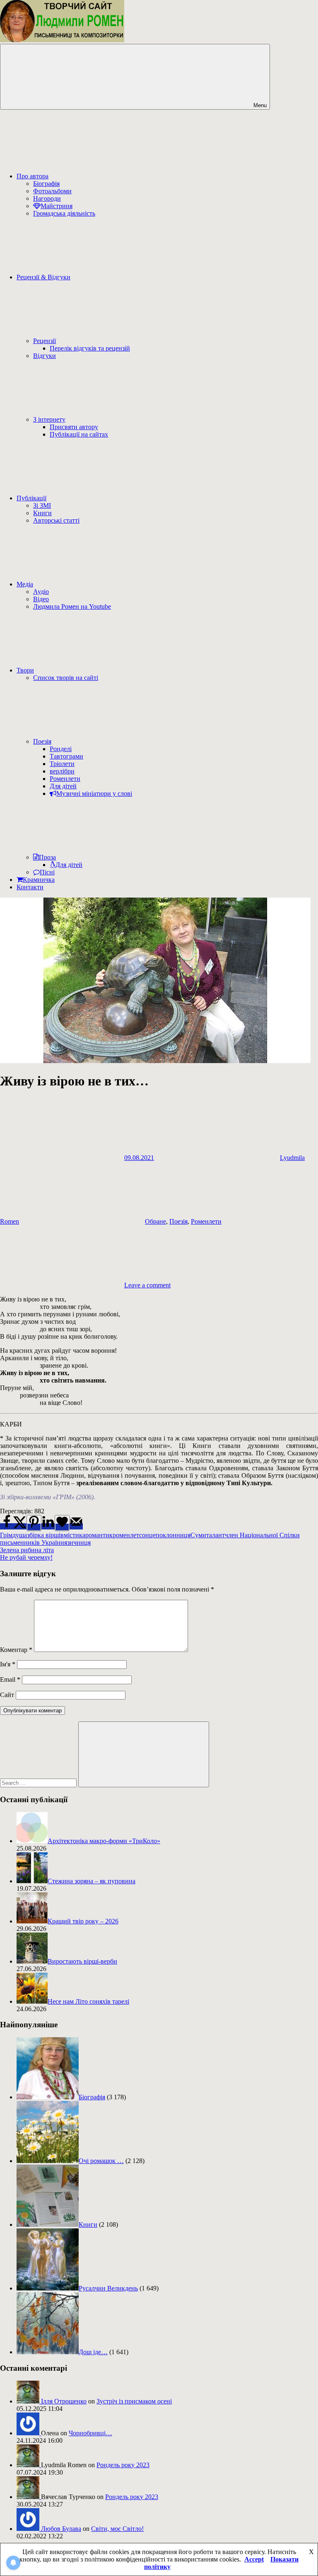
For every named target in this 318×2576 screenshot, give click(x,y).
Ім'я (8, 1664)
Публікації (31, 498)
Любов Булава (61, 2529)
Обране (155, 1221)
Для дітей (63, 786)
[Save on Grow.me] (62, 1523)
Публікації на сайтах (79, 434)
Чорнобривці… (90, 2433)
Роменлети (65, 779)
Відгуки (45, 356)
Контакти (30, 887)
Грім (6, 1535)
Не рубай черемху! (26, 1557)
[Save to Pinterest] (34, 1523)
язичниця (77, 1542)
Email (10, 1679)
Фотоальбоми (52, 191)
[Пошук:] (39, 1783)
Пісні (47, 872)
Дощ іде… (93, 2352)
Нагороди (47, 198)
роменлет (126, 1535)
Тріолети (62, 764)
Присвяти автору (74, 427)
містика (75, 1535)
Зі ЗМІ (42, 505)
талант (216, 1535)
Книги (42, 513)
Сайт (7, 1695)
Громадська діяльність (64, 213)
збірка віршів (45, 1535)
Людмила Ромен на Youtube (72, 606)
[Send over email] (76, 1526)
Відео (41, 599)
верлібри (62, 771)
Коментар (16, 1650)
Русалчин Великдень (108, 2288)
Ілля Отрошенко (64, 2401)
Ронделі (61, 749)
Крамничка (39, 880)
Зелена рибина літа (27, 1550)
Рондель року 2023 (123, 2465)
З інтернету (49, 419)
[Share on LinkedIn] (48, 1526)
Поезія (42, 741)
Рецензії (45, 341)
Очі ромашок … (101, 2161)
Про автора (33, 176)
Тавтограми (66, 756)
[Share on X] (20, 1526)
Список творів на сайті (66, 678)
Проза (47, 857)
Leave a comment (147, 1285)
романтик (99, 1535)
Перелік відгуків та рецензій (90, 348)
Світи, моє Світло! (117, 2529)
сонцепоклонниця (165, 1535)
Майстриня (57, 206)
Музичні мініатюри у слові (94, 793)
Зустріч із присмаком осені (134, 2401)
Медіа (25, 584)
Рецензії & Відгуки (43, 277)
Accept (254, 2559)
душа (20, 1535)
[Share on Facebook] (7, 1526)
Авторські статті (56, 520)
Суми (198, 1535)
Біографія (46, 184)
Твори (25, 670)
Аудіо (41, 592)
